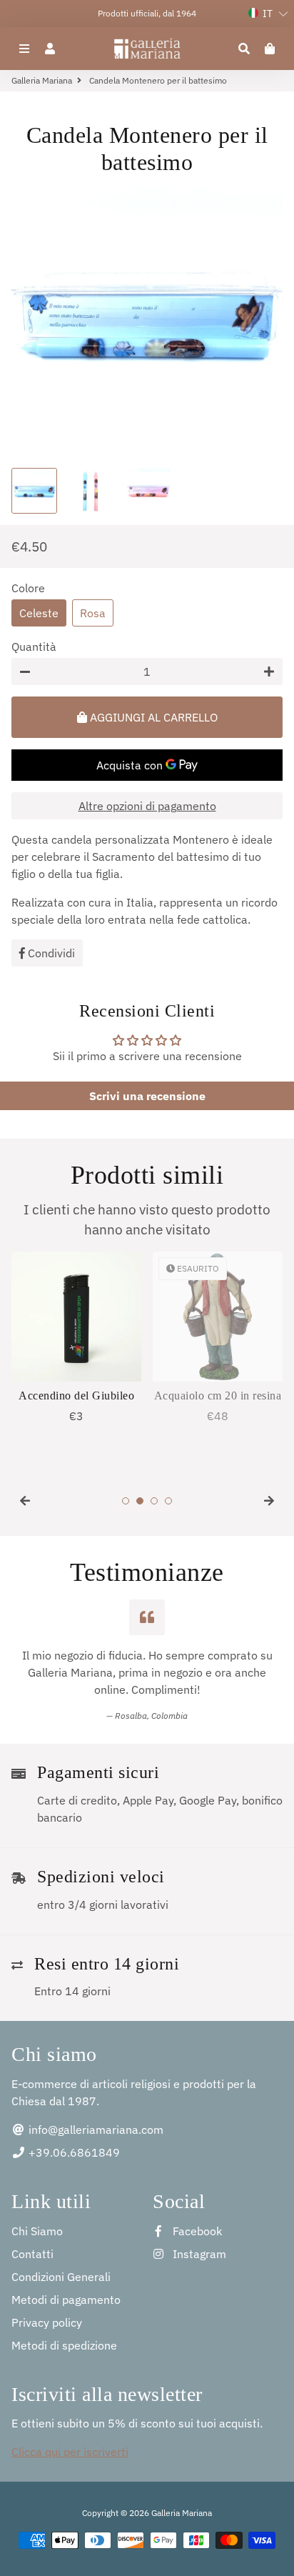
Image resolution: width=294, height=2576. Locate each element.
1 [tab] (126, 1501)
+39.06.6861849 (73, 2152)
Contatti (32, 2254)
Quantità (34, 647)
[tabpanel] (76, 1338)
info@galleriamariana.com (95, 2130)
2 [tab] (140, 1501)
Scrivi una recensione (147, 1096)
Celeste (39, 613)
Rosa (93, 613)
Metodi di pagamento (66, 2300)
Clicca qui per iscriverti (70, 2452)
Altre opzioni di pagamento (147, 806)
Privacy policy (47, 2322)
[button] (268, 14)
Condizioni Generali (61, 2277)
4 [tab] (168, 1501)
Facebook (196, 2231)
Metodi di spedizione (64, 2345)
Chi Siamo (37, 2231)
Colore (28, 588)
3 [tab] (154, 1501)
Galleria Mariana (42, 80)
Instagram (198, 2254)
